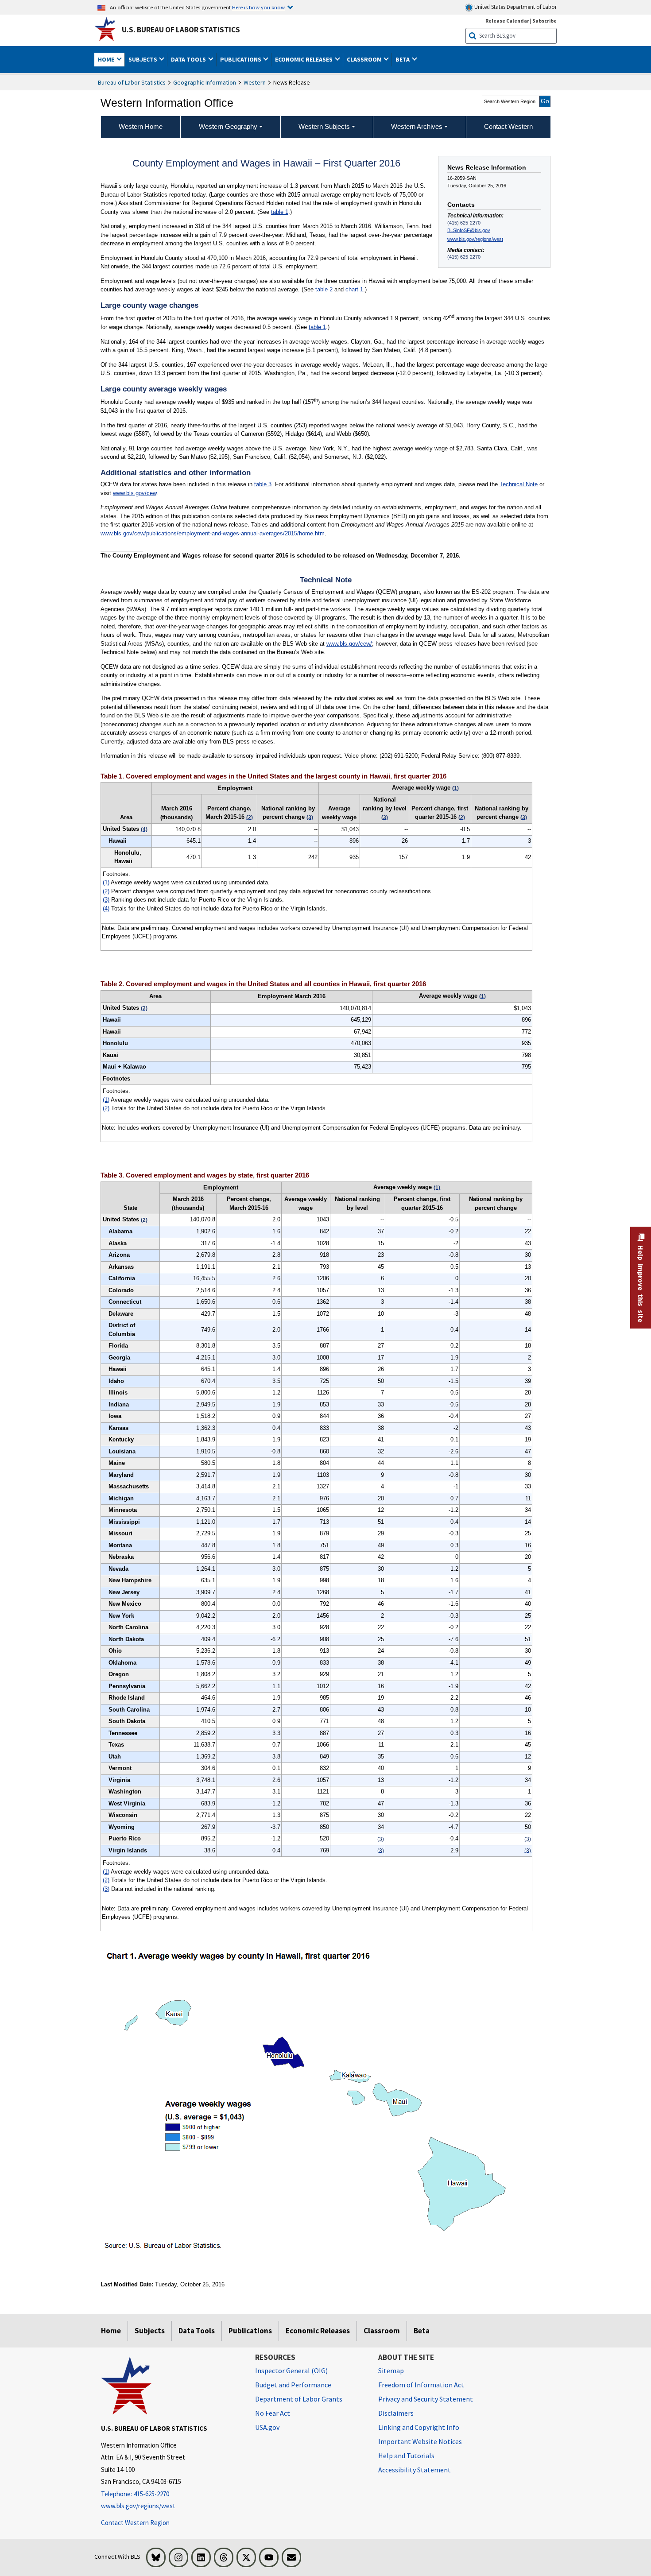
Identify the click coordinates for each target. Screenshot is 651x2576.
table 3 (263, 484)
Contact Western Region (135, 2523)
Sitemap (391, 2371)
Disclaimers (396, 2413)
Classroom (382, 2331)
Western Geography (228, 126)
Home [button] (107, 59)
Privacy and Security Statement (426, 2399)
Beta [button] (403, 59)
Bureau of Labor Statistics (132, 82)
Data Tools (197, 2331)
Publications (250, 2331)
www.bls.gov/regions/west (475, 239)
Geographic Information (205, 82)
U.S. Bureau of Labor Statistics (181, 30)
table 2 (324, 289)
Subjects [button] (143, 59)
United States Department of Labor (515, 7)
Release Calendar (507, 21)
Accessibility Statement (415, 2470)
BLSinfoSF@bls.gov (469, 230)
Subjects (150, 2331)
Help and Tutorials (406, 2456)
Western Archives (417, 126)
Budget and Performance (293, 2385)
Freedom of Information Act (421, 2385)
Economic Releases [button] (304, 59)
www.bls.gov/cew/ (349, 644)
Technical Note (519, 484)
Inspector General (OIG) (291, 2371)
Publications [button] (241, 59)
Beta (422, 2331)
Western (255, 82)
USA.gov (267, 2427)
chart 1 (354, 289)
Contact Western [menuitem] (508, 126)
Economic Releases (318, 2331)
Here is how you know (258, 7)
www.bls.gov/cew (135, 493)
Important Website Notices (420, 2441)
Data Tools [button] (189, 59)
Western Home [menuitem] (141, 126)
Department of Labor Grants (299, 2399)
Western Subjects (324, 126)
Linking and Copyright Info (419, 2427)
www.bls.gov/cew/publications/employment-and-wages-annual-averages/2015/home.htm (213, 533)
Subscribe (544, 21)
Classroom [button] (365, 59)
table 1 (280, 212)
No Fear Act (273, 2413)
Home (111, 2331)
